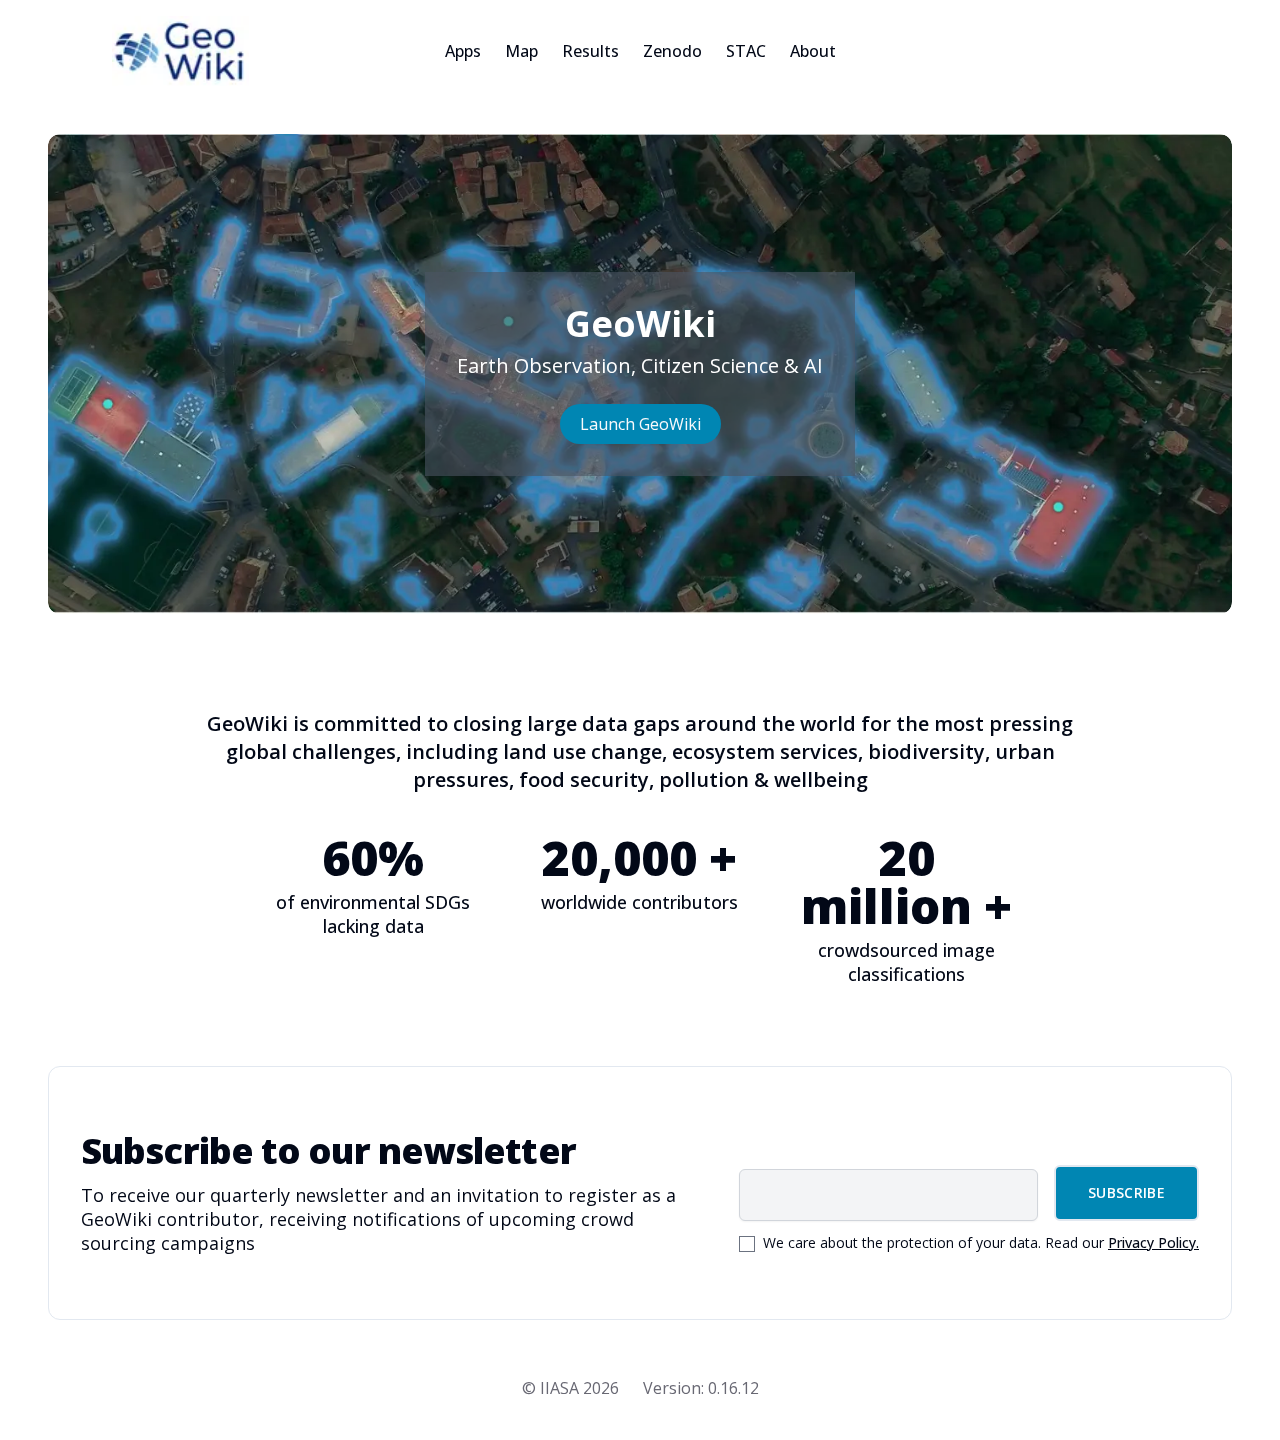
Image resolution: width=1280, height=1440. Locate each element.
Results (590, 51)
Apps (463, 51)
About (813, 51)
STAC (746, 51)
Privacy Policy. (1153, 1242)
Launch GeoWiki (640, 424)
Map (521, 51)
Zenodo (672, 51)
